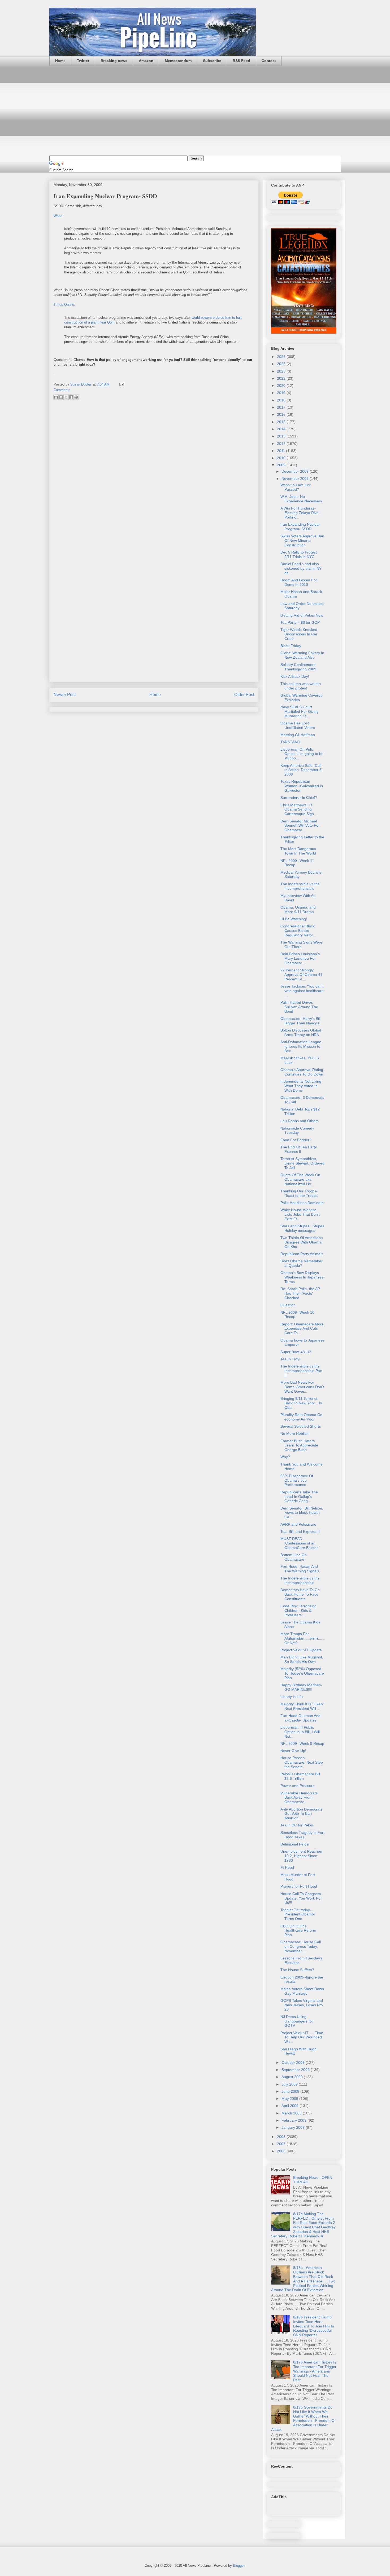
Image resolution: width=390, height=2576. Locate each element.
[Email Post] (121, 384)
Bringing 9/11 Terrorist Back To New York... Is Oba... (301, 1403)
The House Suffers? (297, 1970)
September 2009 (296, 2070)
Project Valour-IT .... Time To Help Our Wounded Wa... (302, 2037)
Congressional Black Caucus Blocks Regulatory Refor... (298, 931)
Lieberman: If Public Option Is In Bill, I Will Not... (300, 1732)
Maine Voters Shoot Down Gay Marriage (302, 1991)
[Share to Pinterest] (76, 397)
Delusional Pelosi (295, 1844)
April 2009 (291, 2106)
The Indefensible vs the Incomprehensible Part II (301, 1371)
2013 (282, 436)
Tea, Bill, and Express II (300, 1532)
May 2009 (290, 2099)
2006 (282, 2151)
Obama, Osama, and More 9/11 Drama (298, 909)
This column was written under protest (301, 686)
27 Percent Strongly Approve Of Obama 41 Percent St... (301, 975)
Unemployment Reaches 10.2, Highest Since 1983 (301, 1856)
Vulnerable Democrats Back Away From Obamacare (299, 1798)
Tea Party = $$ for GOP (300, 622)
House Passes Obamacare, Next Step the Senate (302, 1762)
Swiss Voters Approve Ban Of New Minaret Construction (302, 541)
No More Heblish (294, 1433)
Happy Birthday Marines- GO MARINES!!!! (301, 1687)
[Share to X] (66, 397)
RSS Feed (241, 61)
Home (60, 61)
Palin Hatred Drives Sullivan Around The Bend (299, 1007)
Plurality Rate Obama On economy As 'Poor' (301, 1417)
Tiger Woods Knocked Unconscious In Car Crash (299, 634)
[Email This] (56, 397)
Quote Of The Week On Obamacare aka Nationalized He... (300, 1179)
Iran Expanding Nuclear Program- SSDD (300, 527)
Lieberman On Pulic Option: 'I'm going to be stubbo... (302, 754)
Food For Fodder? (296, 1140)
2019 (282, 393)
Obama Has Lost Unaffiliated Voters (298, 725)
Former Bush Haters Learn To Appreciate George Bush (299, 1445)
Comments (62, 390)
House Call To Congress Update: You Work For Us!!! (301, 1898)
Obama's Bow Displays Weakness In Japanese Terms (302, 1277)
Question (288, 1305)
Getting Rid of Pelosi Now (302, 615)
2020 (282, 386)
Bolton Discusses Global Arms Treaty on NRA (301, 1032)
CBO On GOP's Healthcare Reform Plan (298, 1931)
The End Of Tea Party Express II (299, 1149)
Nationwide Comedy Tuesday (297, 1130)
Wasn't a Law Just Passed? (296, 487)
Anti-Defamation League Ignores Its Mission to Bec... (301, 1046)
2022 (282, 378)
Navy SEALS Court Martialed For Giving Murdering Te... (300, 711)
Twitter (83, 61)
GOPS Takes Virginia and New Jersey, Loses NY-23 (302, 2005)
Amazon (146, 61)
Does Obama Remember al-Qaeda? (302, 1263)
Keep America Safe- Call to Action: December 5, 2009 (302, 770)
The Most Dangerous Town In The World (298, 851)
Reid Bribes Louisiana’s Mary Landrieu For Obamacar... (300, 958)
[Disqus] (154, 475)
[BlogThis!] (61, 397)
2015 (282, 422)
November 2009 (296, 479)
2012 (282, 444)
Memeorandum (178, 61)
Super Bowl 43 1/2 (296, 1352)
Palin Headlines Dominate (302, 1203)
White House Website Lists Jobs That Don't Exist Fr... (300, 1214)
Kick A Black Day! (295, 676)
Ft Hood (287, 1867)
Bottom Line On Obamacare (294, 1557)
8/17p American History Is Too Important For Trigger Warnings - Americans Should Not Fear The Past (315, 2371)
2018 (282, 400)
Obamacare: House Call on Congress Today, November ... (301, 1946)
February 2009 (294, 2120)
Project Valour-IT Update (301, 1650)
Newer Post (65, 695)
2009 (282, 465)
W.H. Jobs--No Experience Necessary (301, 499)
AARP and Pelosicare (298, 1524)
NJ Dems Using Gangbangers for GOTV (297, 2021)
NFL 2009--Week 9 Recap (302, 1743)
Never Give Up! (293, 1751)
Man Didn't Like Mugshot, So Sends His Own (302, 1659)
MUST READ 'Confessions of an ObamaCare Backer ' (300, 1543)
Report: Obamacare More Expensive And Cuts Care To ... (302, 1329)
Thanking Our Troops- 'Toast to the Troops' (299, 1193)
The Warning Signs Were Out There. (301, 944)
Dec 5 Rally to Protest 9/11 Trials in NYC (299, 554)
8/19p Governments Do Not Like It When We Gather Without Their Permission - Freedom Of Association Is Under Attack (303, 2418)
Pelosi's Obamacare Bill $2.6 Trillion (300, 1776)
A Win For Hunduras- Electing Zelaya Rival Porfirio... (300, 513)
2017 (282, 407)
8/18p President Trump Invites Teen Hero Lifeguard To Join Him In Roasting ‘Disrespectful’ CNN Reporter (314, 2326)
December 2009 (296, 471)
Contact (269, 61)
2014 (282, 429)
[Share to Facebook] (71, 397)
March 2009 (292, 2113)
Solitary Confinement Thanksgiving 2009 (298, 667)
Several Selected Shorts (301, 1426)
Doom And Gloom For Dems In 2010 (299, 582)
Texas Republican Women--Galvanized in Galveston (302, 786)
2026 (282, 357)
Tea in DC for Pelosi (297, 1825)
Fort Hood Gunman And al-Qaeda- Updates (300, 1718)
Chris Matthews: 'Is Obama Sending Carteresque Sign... (299, 809)
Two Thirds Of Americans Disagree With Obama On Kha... (302, 1242)
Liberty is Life (292, 1697)
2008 (282, 2137)
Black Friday (291, 646)
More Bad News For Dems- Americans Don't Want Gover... (302, 1387)
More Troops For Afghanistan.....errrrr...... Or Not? (302, 1638)
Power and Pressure (298, 1786)
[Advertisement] (195, 110)
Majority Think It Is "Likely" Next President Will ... (302, 1706)
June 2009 (291, 2091)
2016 (282, 414)
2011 (281, 451)
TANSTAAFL (291, 742)
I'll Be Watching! (294, 919)
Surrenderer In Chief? (299, 798)
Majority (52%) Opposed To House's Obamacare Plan (302, 1673)
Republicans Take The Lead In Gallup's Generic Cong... (299, 1497)
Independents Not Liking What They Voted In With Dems (301, 1086)
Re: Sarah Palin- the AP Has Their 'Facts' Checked (300, 1293)
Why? (285, 1457)
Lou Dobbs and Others (300, 1121)
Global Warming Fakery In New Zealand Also (302, 655)
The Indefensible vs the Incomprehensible (300, 886)
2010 (282, 458)
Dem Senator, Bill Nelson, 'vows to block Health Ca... (302, 1513)
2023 (282, 371)
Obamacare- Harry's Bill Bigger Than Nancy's (300, 1021)
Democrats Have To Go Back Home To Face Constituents (300, 1594)
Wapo (58, 216)
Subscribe (212, 61)
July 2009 (290, 2084)
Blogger (239, 2566)
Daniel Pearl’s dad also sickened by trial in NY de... (301, 568)
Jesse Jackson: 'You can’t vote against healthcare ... (302, 991)
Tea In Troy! (290, 1359)
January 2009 (294, 2127)
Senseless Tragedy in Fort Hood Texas (302, 1835)
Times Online (64, 305)
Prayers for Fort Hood (299, 1886)
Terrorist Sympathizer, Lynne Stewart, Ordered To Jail (302, 1163)
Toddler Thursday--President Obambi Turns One (298, 1914)
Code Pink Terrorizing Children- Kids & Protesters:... (298, 1610)
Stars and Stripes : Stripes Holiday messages (302, 1228)
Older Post (244, 695)
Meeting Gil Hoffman (298, 735)
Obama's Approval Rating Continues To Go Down (302, 1072)
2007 (282, 2144)
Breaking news (114, 61)
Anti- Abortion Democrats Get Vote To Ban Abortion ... (301, 1814)
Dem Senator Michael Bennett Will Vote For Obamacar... (300, 826)
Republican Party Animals (302, 1254)
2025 (282, 364)
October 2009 (294, 2062)
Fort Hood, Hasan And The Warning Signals (300, 1569)
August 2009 (293, 2077)
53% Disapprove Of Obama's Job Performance (297, 1480)
